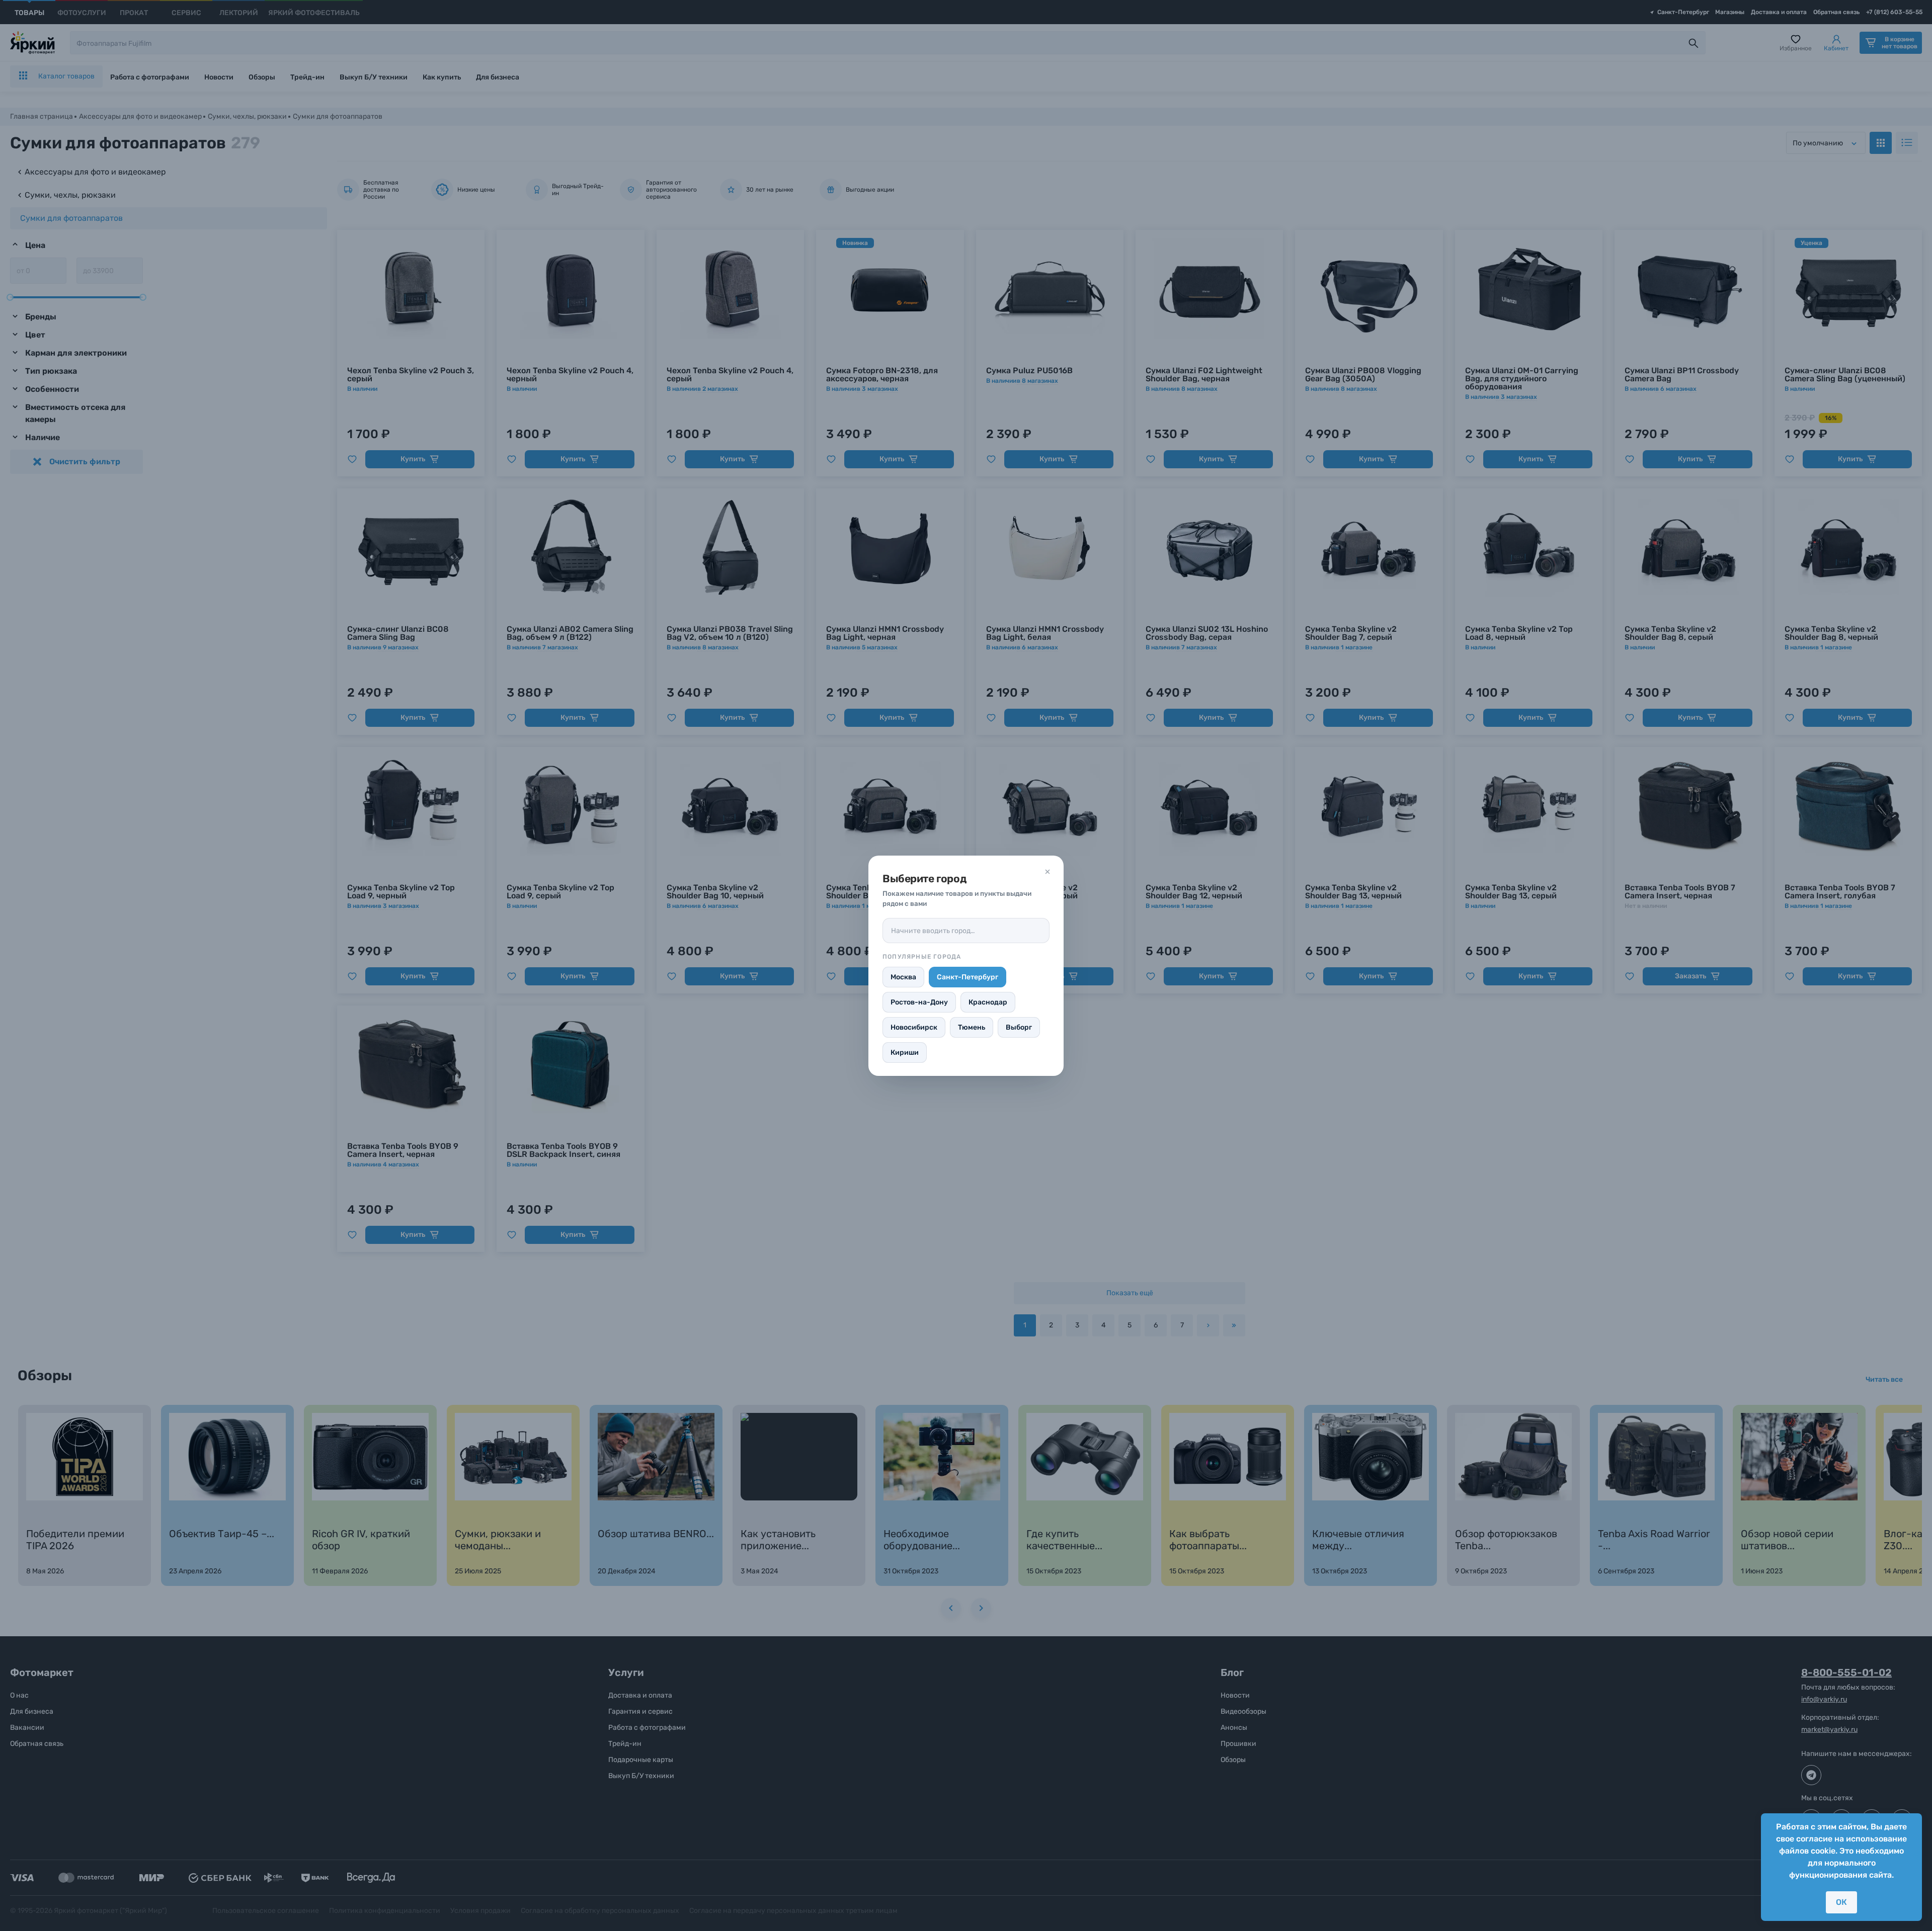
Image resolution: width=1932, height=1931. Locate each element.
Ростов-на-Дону (919, 1002)
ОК (1841, 1902)
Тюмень (972, 1027)
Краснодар (988, 1002)
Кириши (905, 1053)
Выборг (1019, 1027)
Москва (903, 977)
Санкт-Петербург (968, 977)
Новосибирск (914, 1027)
